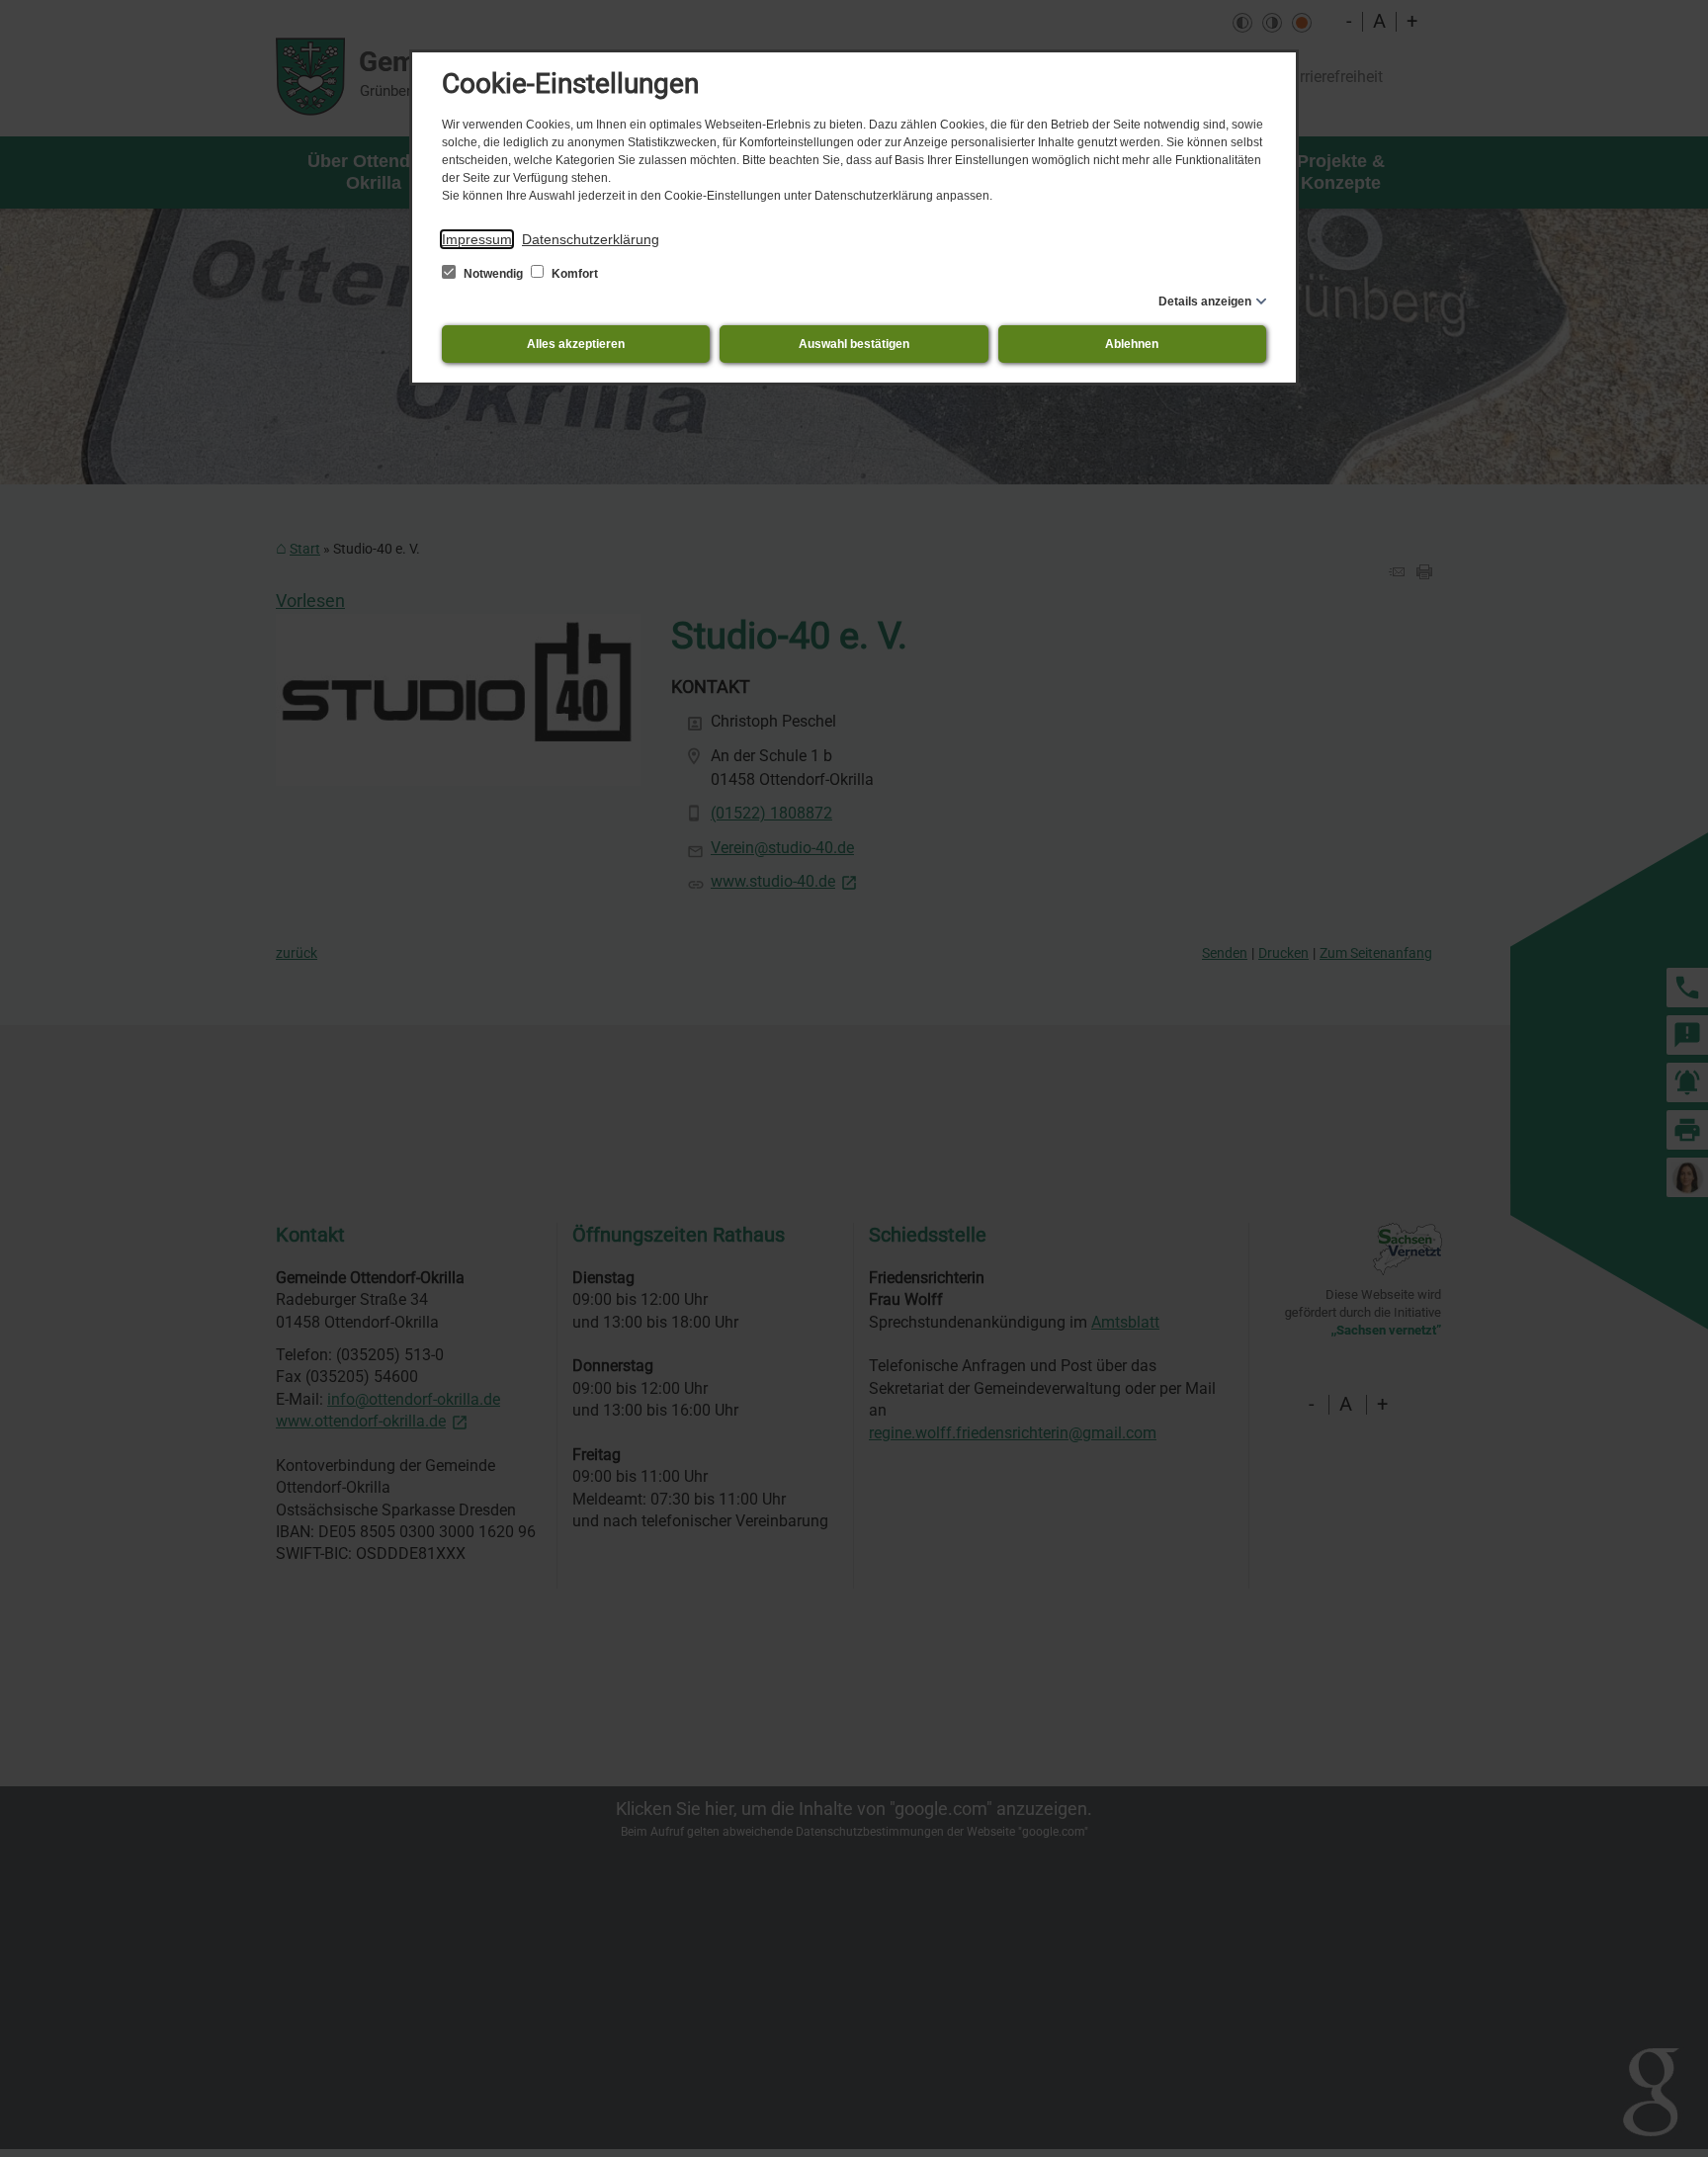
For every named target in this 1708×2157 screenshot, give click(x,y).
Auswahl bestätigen (854, 344)
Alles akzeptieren (576, 344)
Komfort (573, 274)
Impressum (477, 239)
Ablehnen (1132, 344)
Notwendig (493, 274)
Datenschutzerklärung (591, 239)
